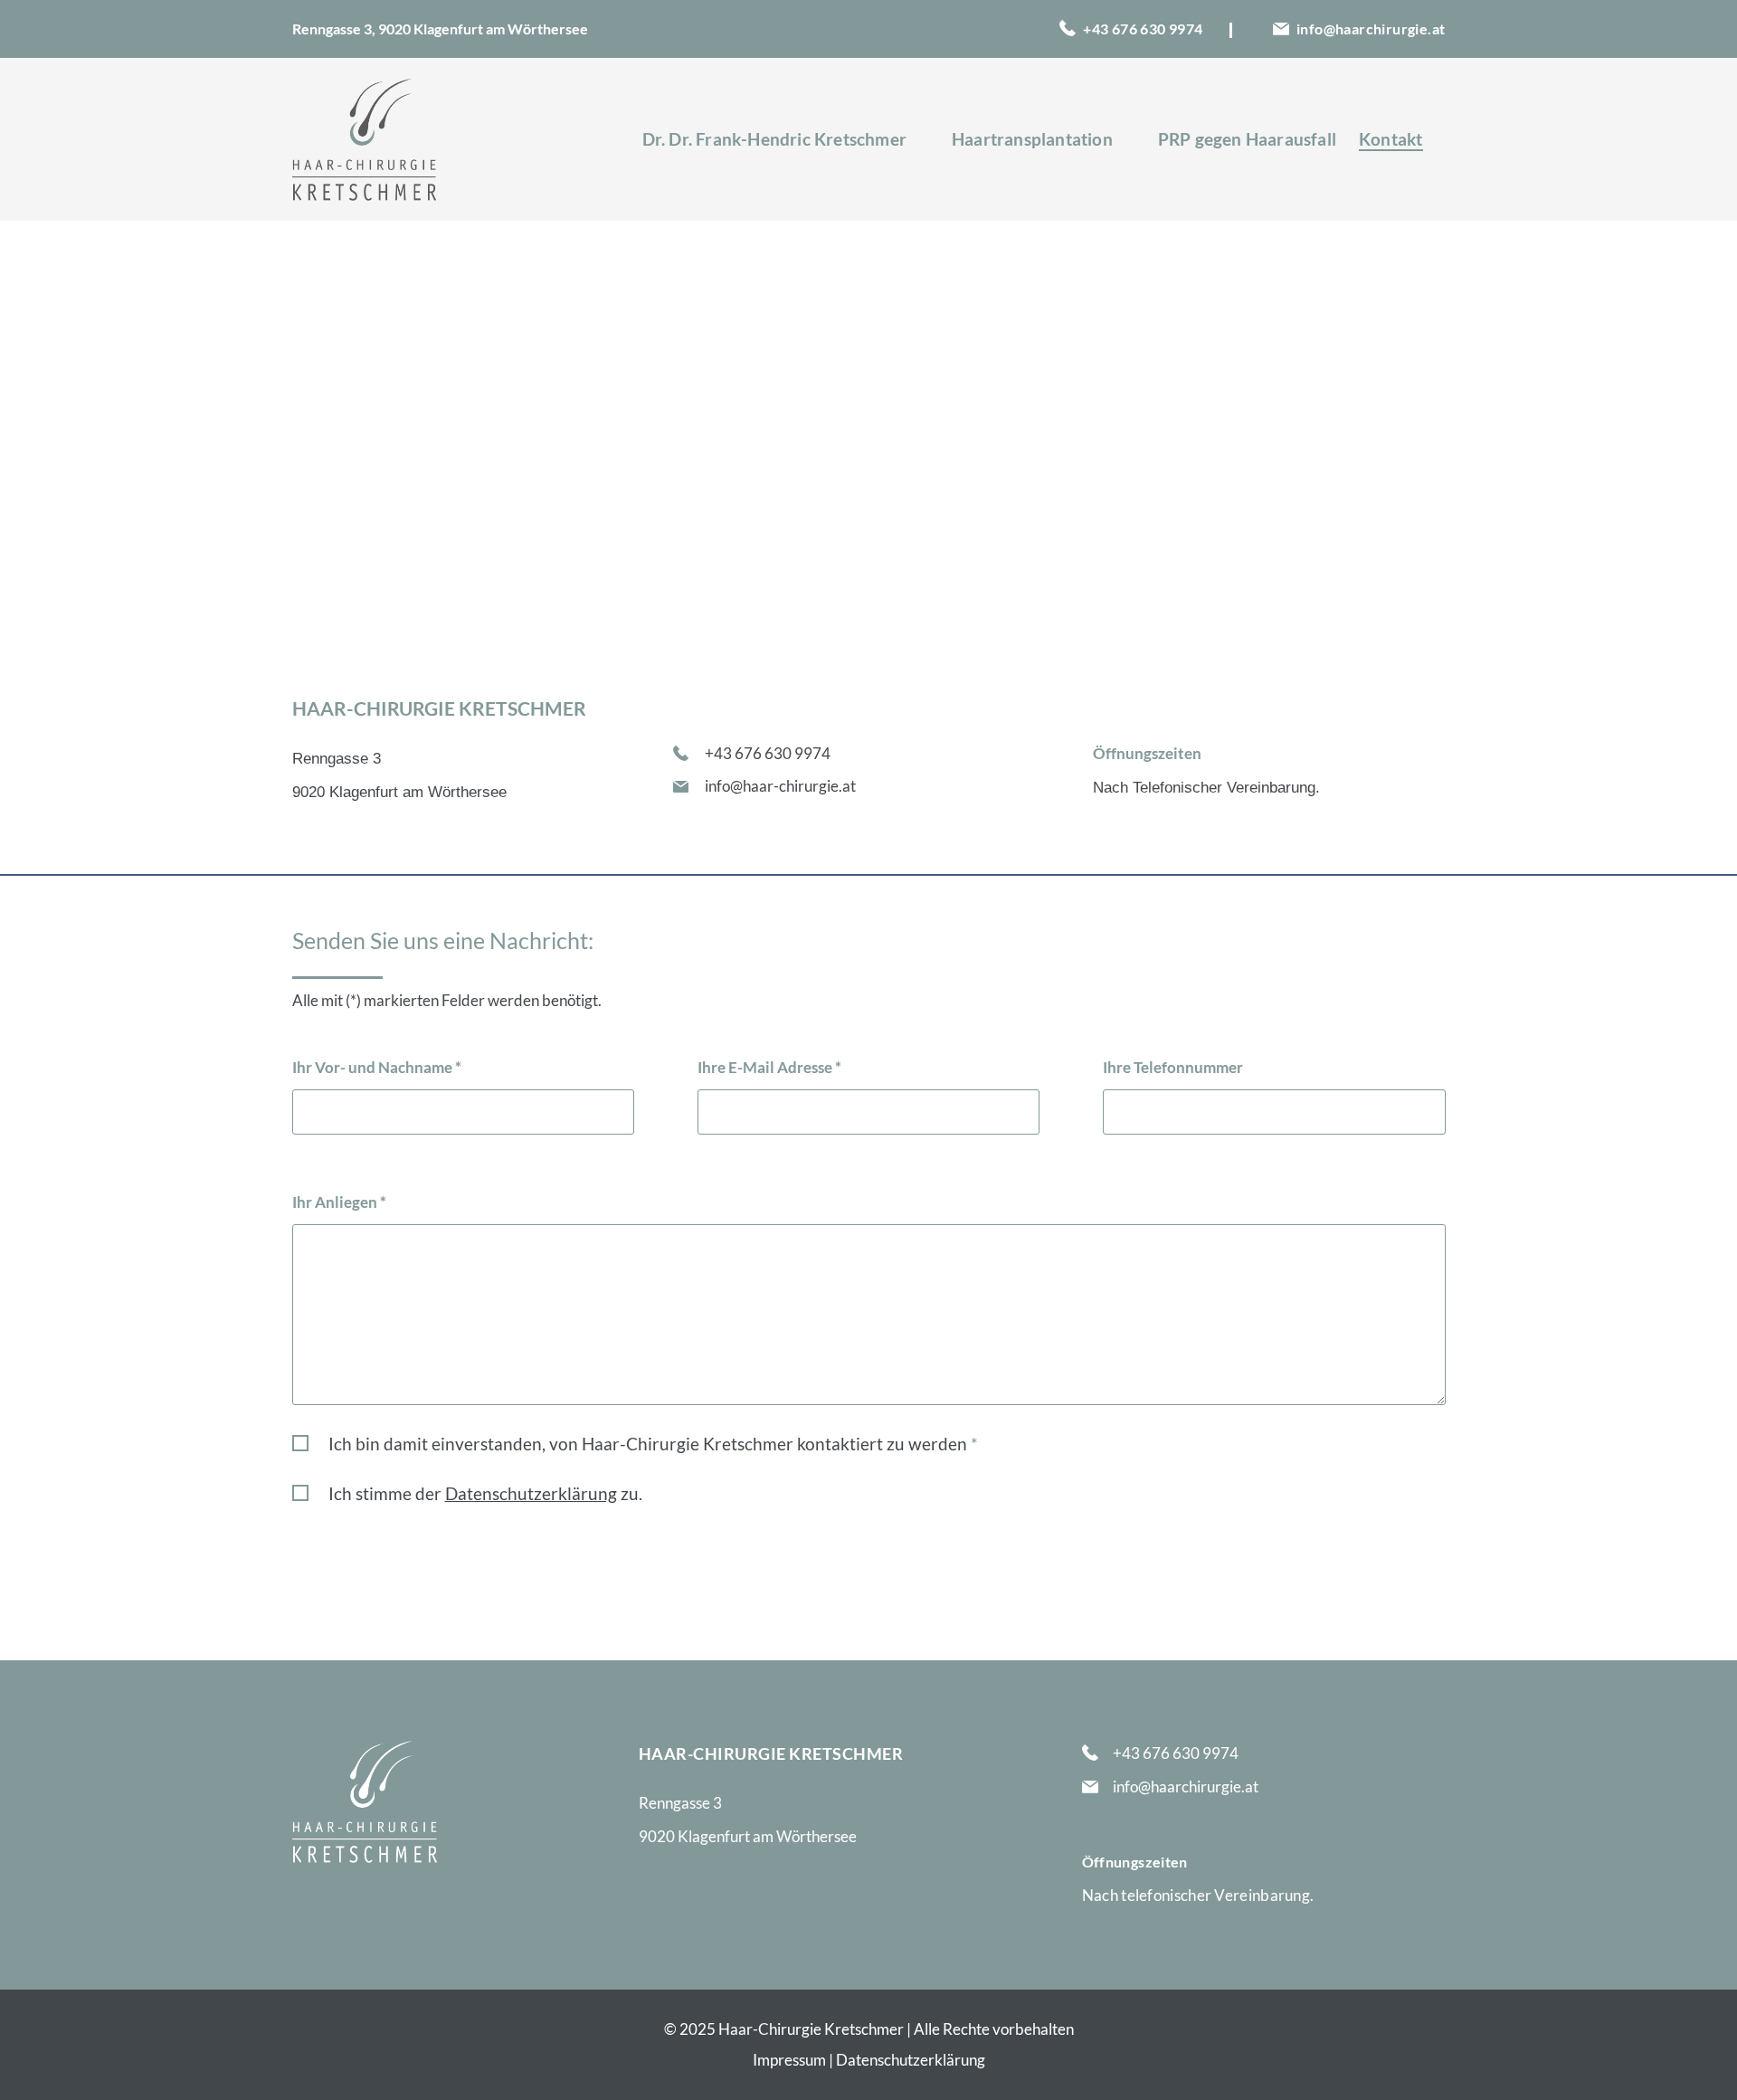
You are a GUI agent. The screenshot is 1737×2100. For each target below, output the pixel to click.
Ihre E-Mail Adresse (769, 1067)
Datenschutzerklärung (911, 2060)
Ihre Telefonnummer (1173, 1067)
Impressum (791, 2060)
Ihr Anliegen (339, 1202)
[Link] (364, 140)
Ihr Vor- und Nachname (377, 1067)
